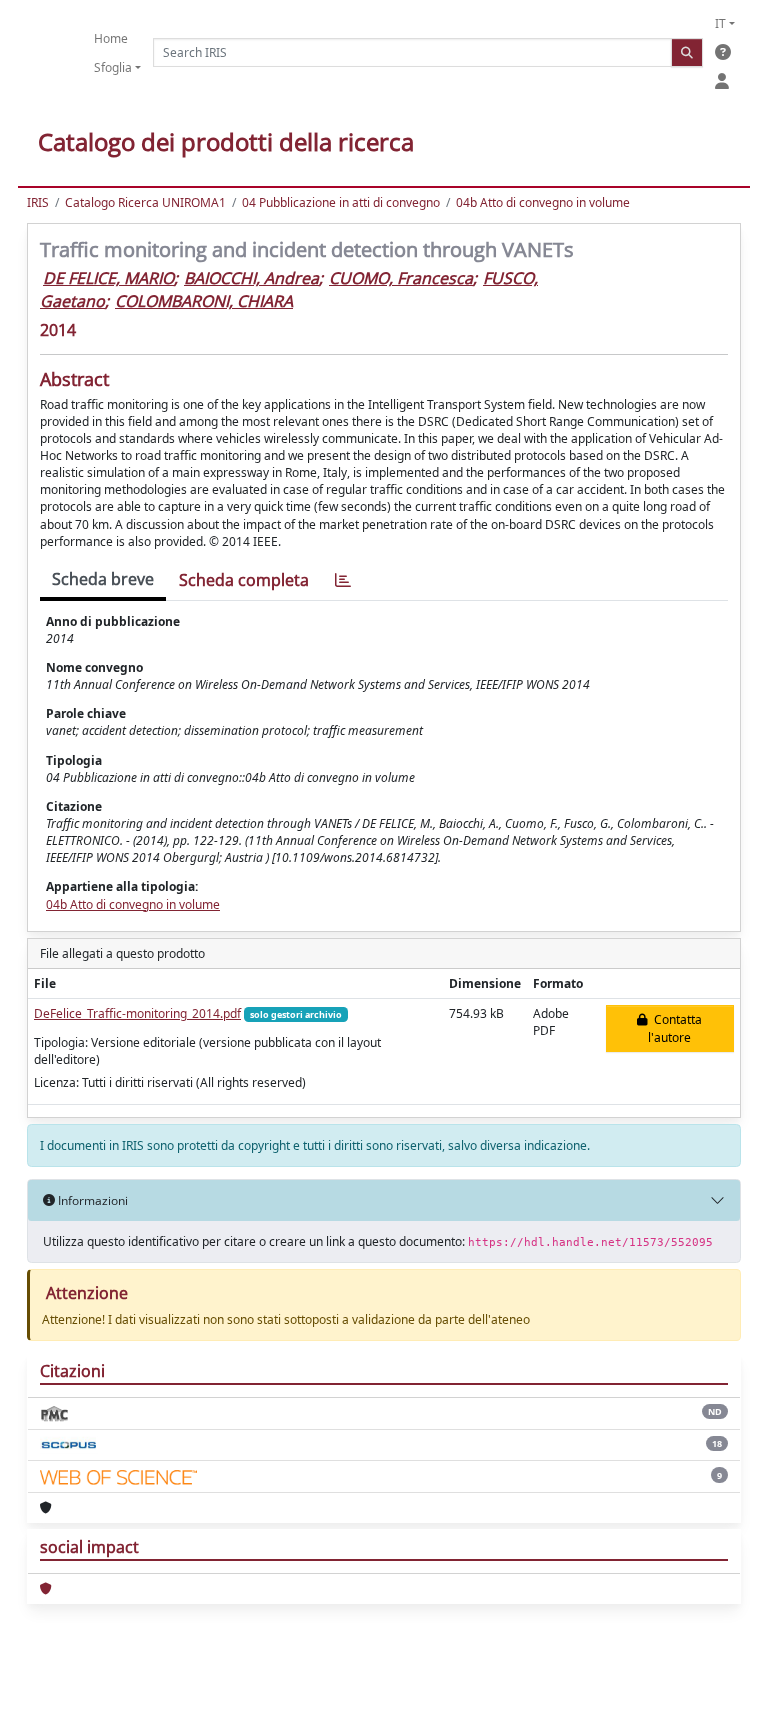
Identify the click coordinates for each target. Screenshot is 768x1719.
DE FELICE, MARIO (108, 278)
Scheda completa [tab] (244, 580)
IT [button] (720, 23)
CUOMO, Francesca (401, 278)
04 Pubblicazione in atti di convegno (341, 202)
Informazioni (91, 1200)
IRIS (38, 202)
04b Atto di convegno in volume (543, 202)
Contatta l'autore (675, 1028)
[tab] (343, 580)
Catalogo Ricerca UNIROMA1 (145, 202)
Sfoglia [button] (113, 67)
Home (111, 38)
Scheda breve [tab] (103, 579)
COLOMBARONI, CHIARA (204, 301)
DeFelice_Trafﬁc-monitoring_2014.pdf (137, 1013)
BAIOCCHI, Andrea (251, 278)
